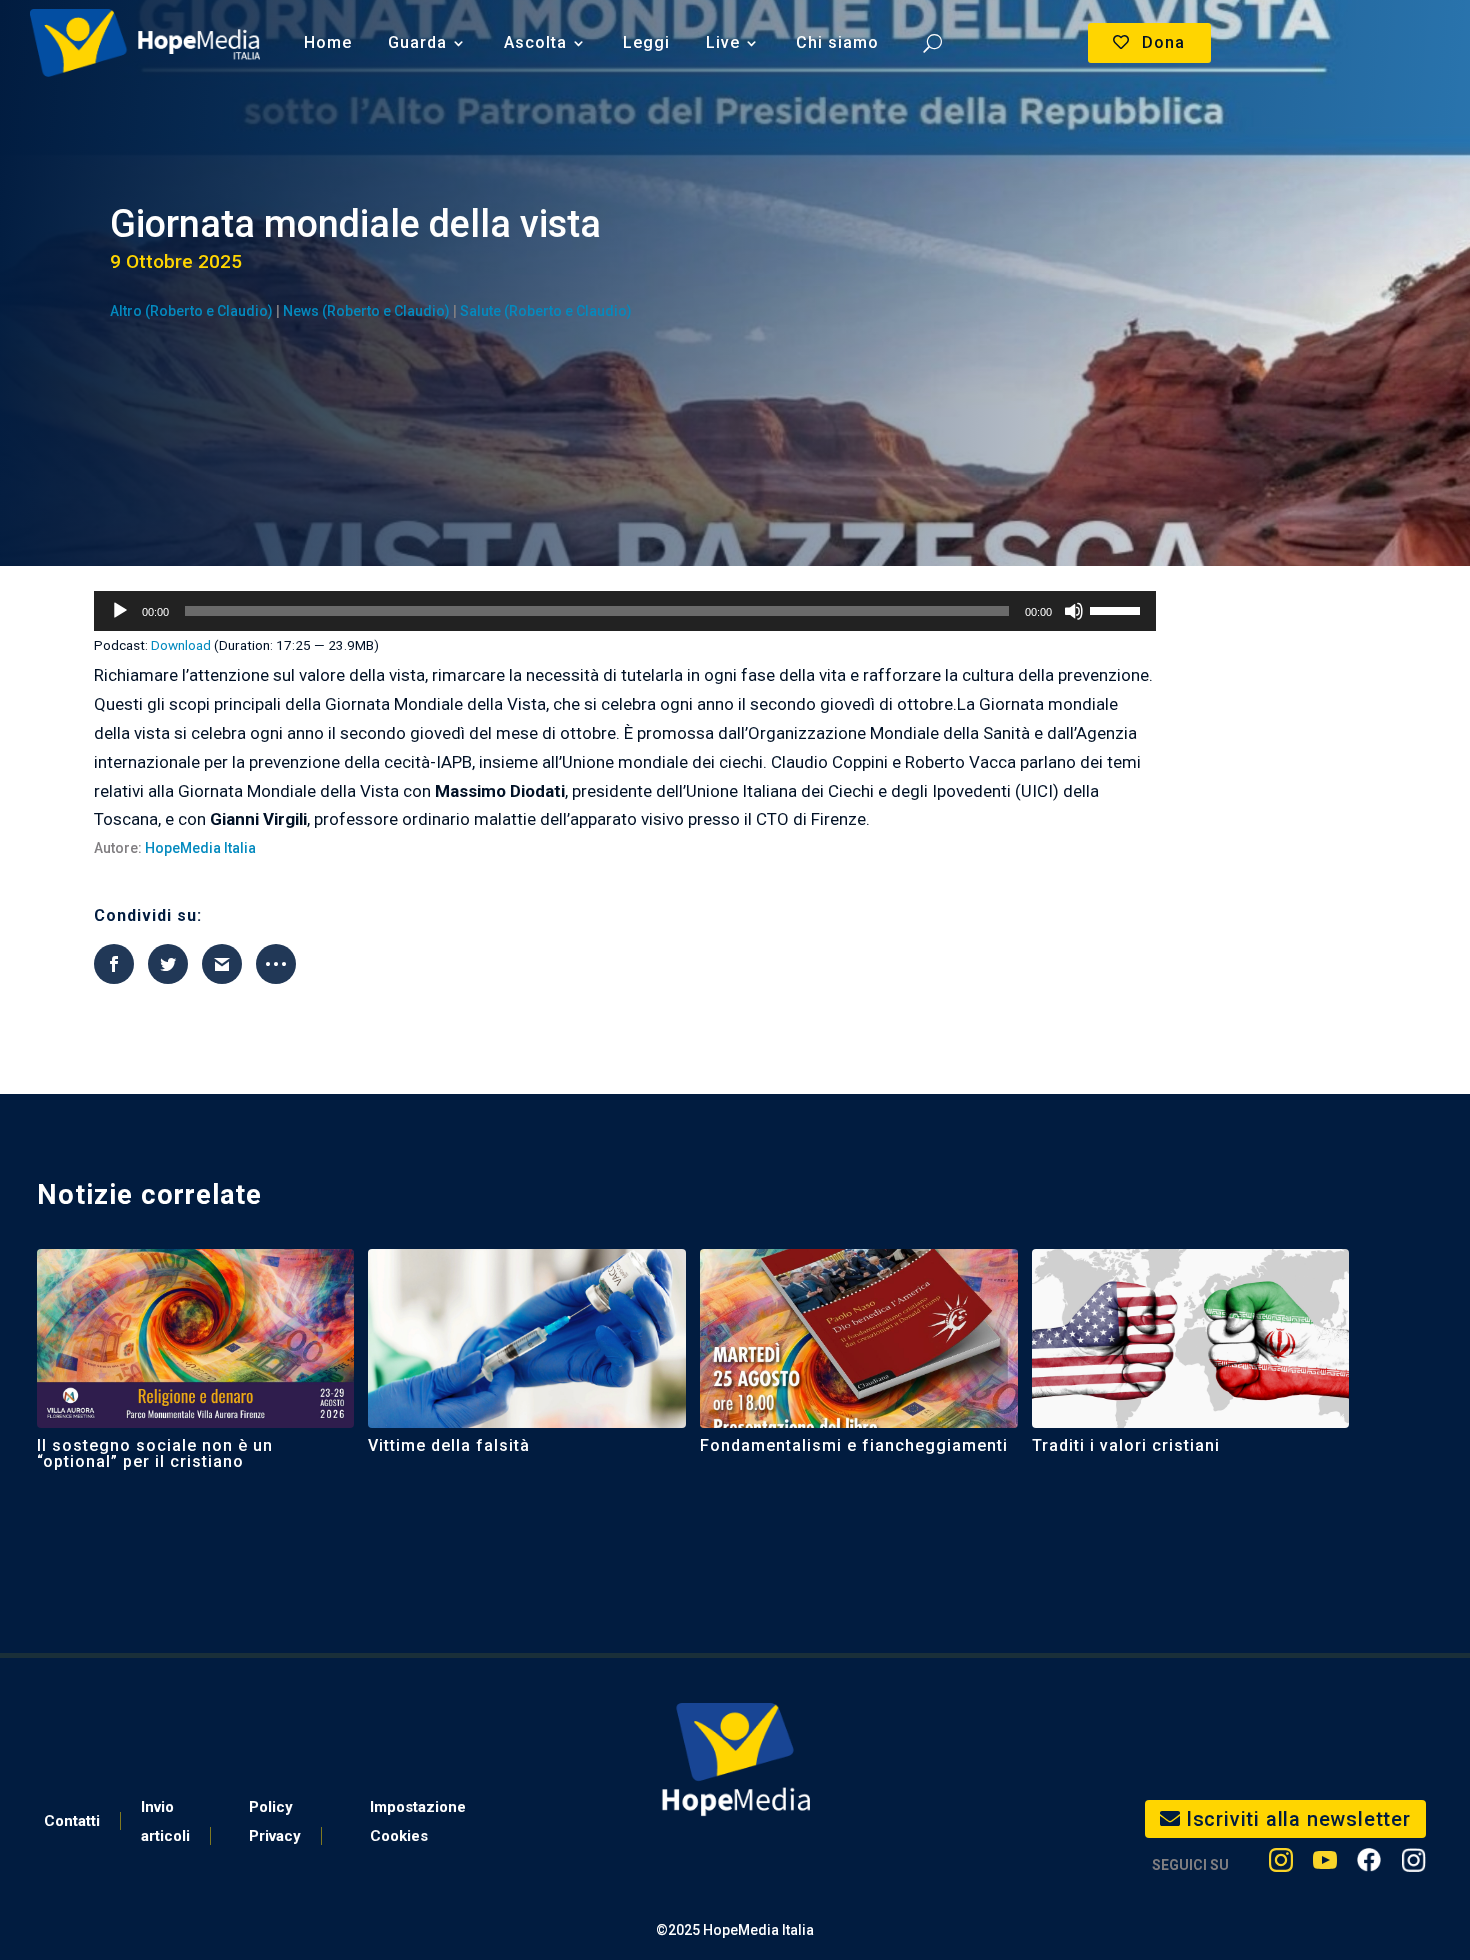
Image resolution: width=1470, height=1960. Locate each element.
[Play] (120, 611)
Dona (1163, 42)
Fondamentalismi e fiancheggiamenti (854, 1445)
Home (328, 42)
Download (181, 645)
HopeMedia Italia (200, 848)
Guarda (417, 42)
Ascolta (535, 42)
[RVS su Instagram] (1413, 1864)
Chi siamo (837, 42)
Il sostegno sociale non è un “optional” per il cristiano (155, 1453)
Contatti (72, 1821)
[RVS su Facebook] (1369, 1864)
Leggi (646, 42)
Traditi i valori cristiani (1126, 1445)
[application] (625, 611)
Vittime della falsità (449, 1445)
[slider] (1118, 609)
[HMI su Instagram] (1281, 1864)
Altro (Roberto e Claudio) (191, 311)
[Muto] (1074, 611)
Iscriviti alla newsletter (1298, 1819)
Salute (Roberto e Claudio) (546, 311)
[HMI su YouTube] (1325, 1864)
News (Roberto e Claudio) (366, 311)
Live (723, 42)
